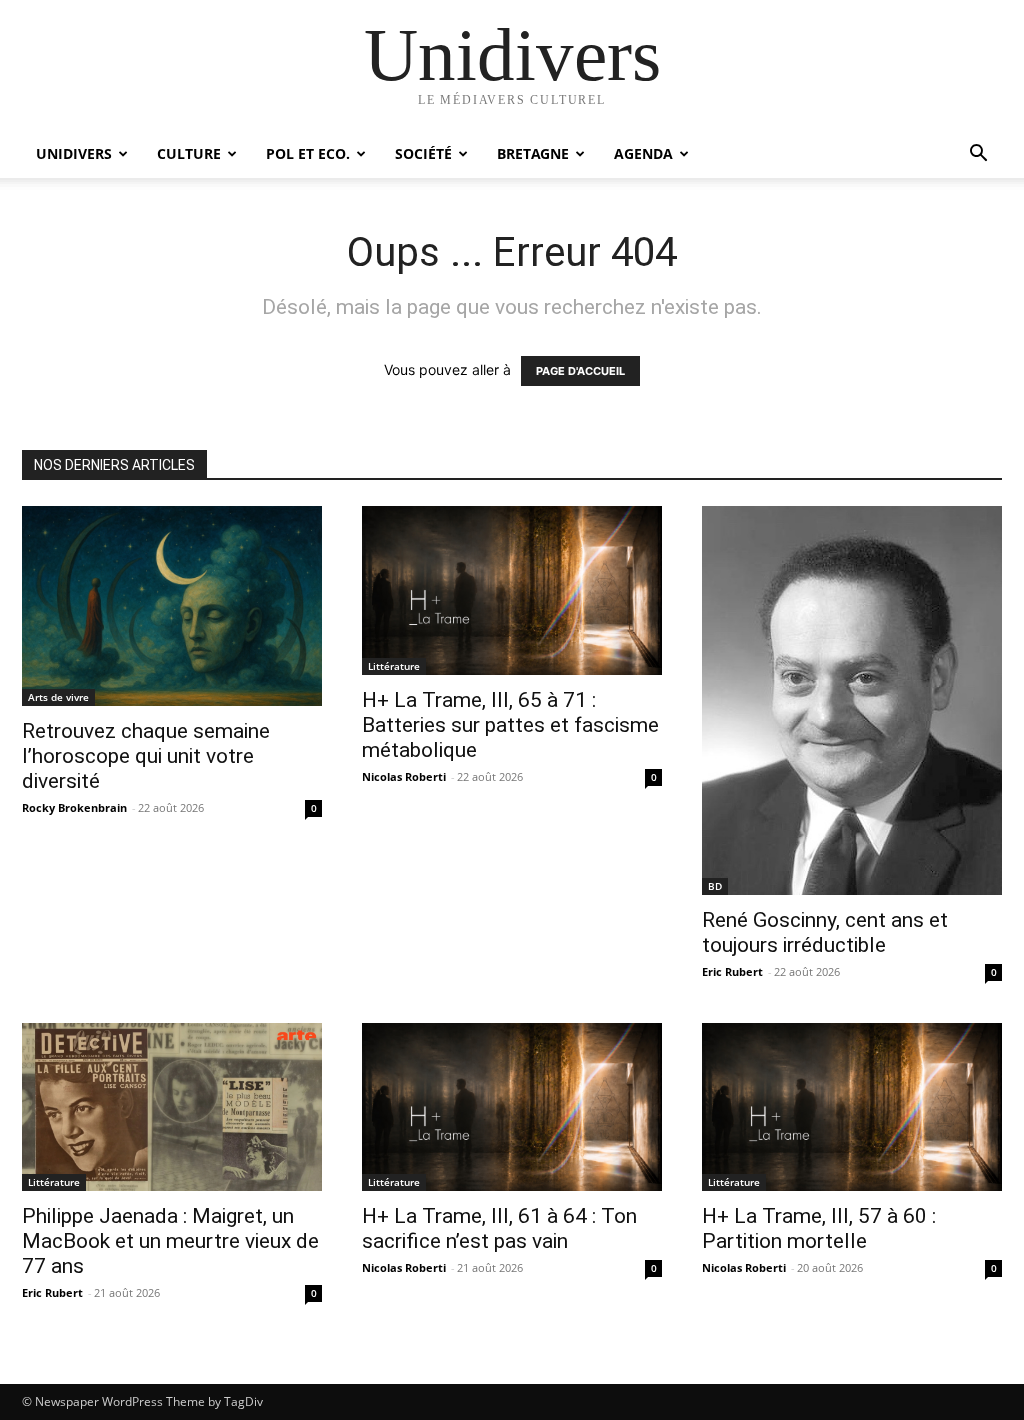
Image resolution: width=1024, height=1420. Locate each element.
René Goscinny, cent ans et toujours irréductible (825, 932)
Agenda (643, 153)
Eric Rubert (732, 971)
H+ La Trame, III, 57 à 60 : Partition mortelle (819, 1228)
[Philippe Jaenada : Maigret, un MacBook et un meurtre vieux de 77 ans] (172, 1107)
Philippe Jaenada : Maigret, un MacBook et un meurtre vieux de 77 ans (170, 1241)
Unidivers (74, 153)
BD (715, 886)
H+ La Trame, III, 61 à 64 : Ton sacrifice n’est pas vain (499, 1228)
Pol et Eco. (308, 153)
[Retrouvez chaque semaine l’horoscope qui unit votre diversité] (172, 606)
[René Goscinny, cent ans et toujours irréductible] (852, 700)
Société (423, 153)
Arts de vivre (58, 697)
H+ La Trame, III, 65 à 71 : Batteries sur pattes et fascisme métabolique (510, 725)
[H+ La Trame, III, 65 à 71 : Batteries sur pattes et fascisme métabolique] (512, 590)
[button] (978, 155)
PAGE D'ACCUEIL (580, 371)
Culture (189, 153)
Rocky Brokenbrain (74, 807)
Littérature (394, 666)
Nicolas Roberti (404, 776)
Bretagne (533, 153)
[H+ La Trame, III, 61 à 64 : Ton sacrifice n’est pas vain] (512, 1107)
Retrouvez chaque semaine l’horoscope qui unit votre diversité (146, 756)
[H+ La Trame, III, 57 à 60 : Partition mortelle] (852, 1107)
